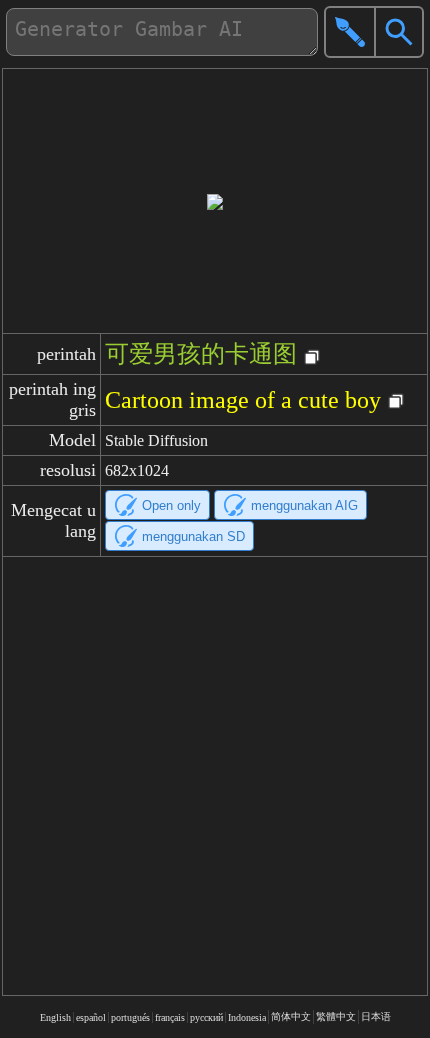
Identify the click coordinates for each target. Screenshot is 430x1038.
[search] (398, 32)
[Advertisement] (215, 776)
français (170, 1017)
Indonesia (247, 1017)
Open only (171, 505)
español (91, 1017)
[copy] (312, 358)
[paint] (350, 32)
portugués (130, 1017)
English (55, 1017)
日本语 (376, 1016)
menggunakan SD (193, 536)
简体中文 (291, 1016)
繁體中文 (336, 1016)
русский (206, 1017)
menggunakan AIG (304, 505)
